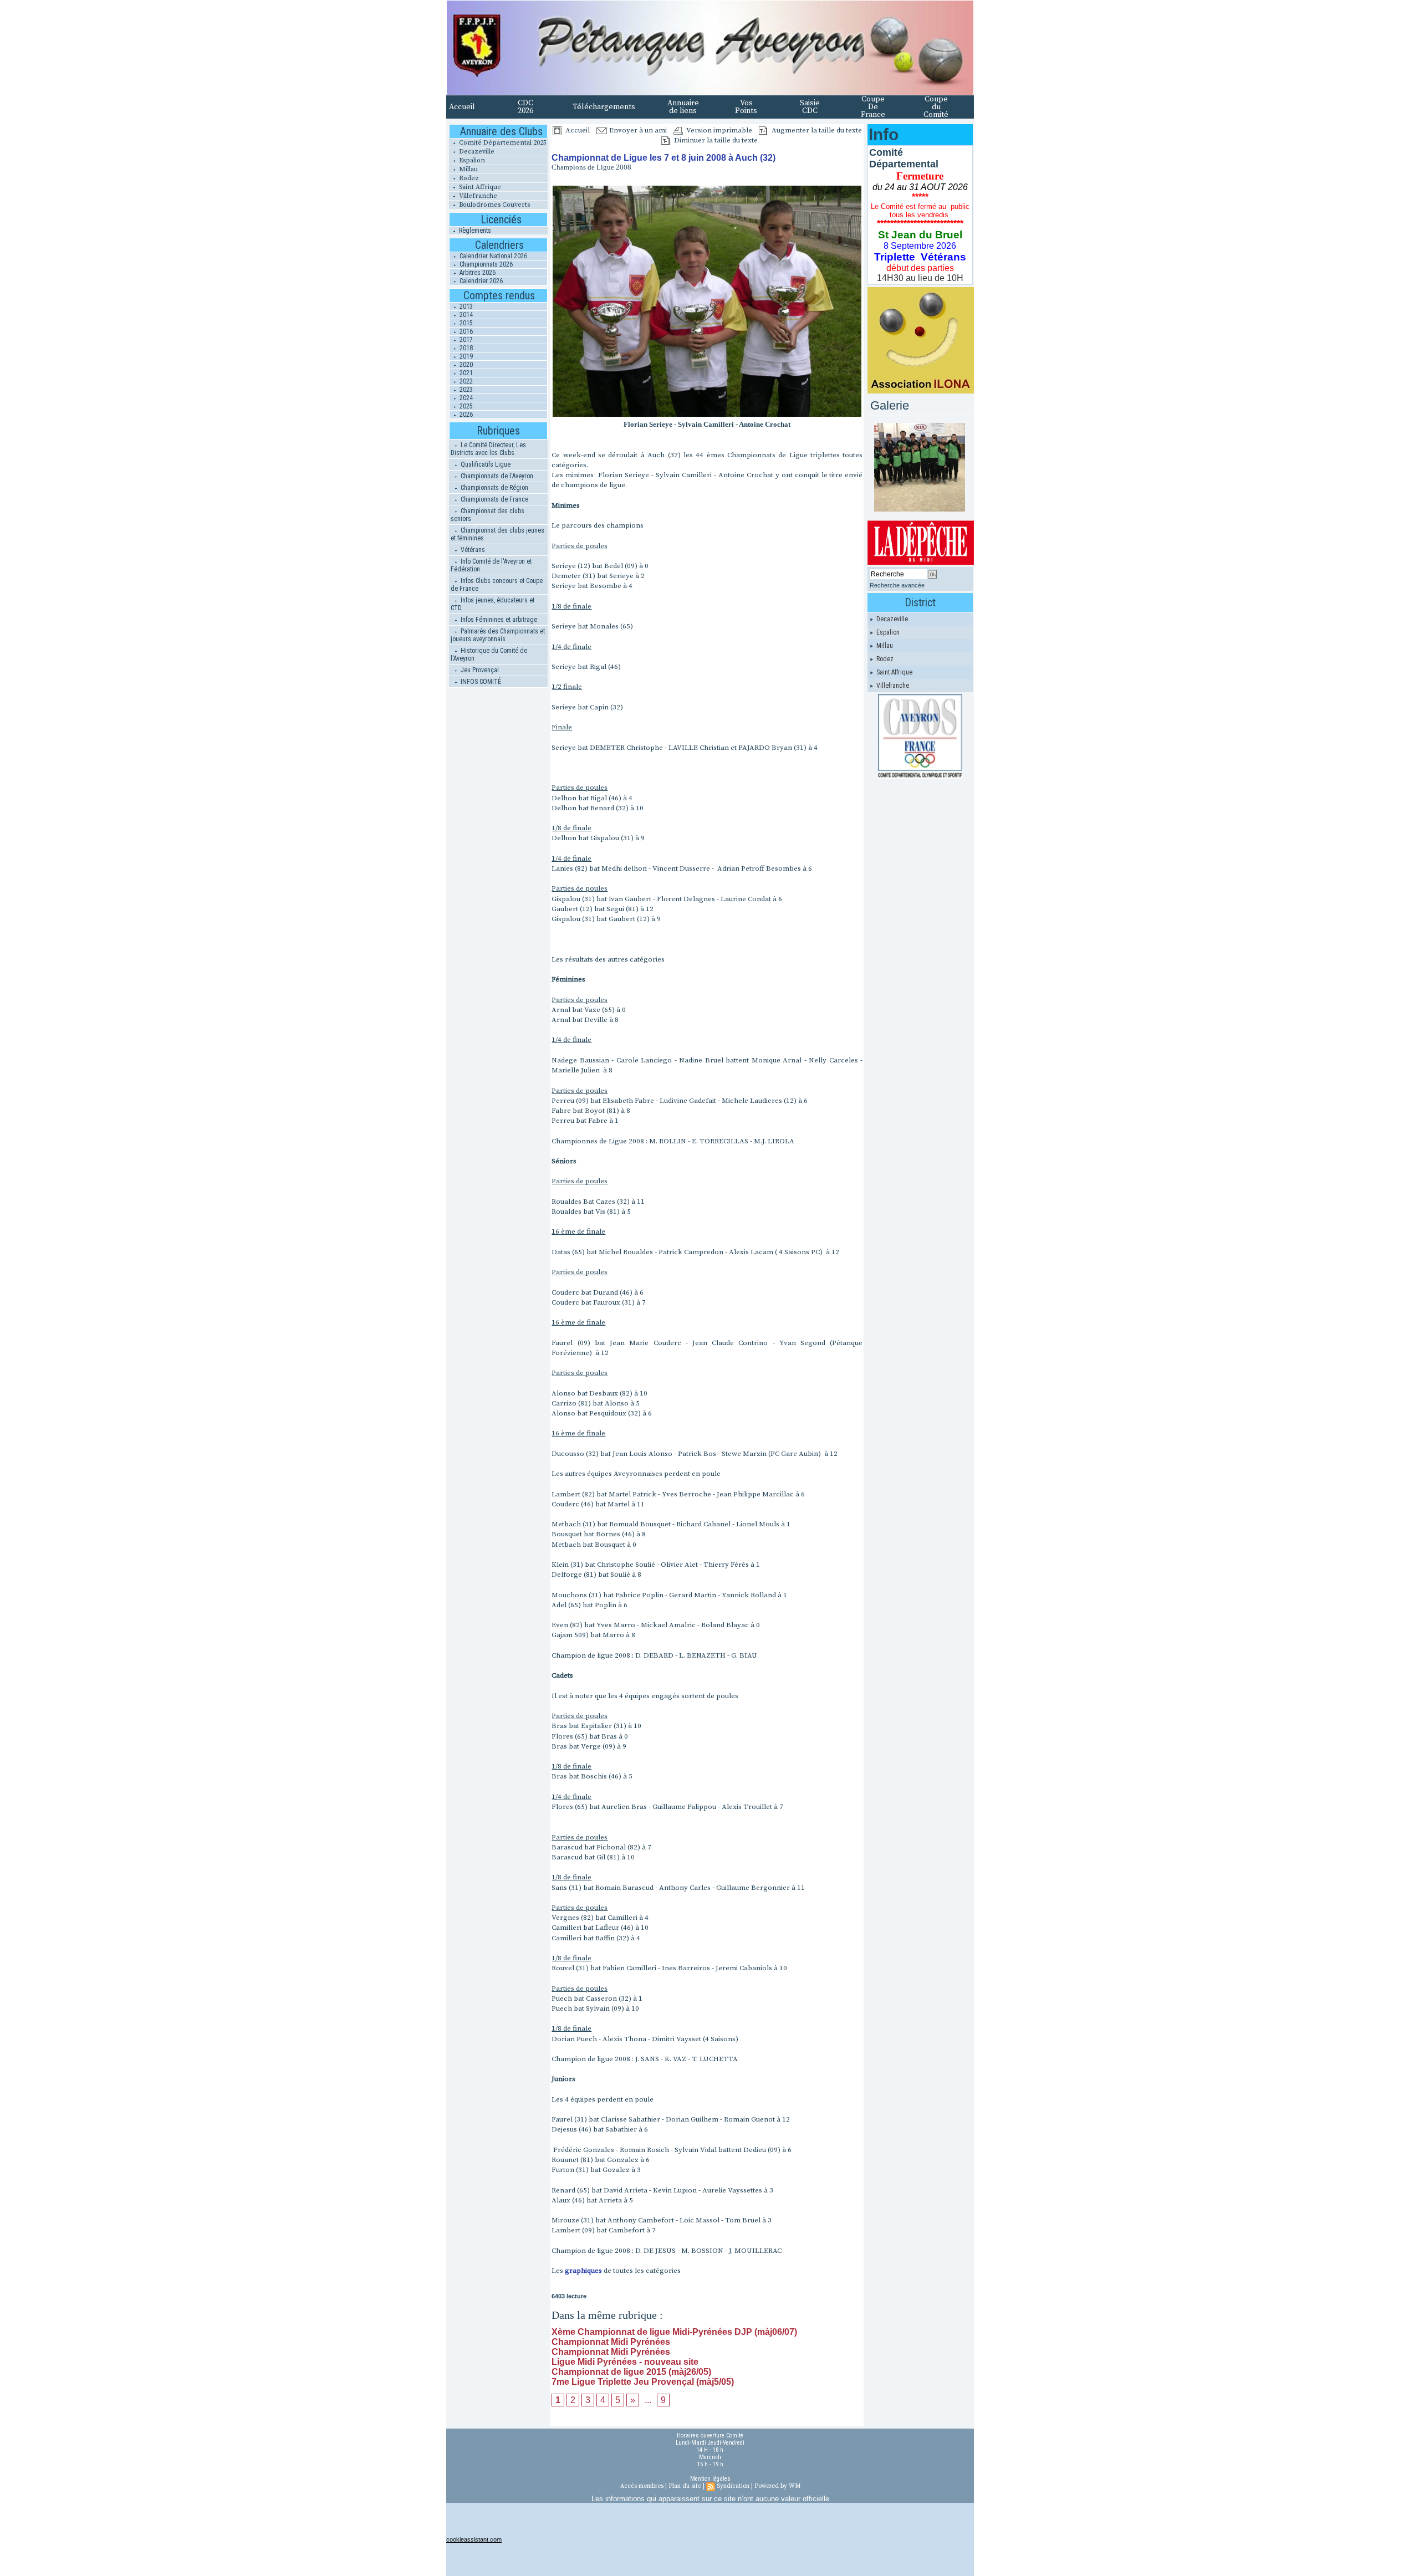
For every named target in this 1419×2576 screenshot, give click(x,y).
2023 (465, 390)
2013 (465, 306)
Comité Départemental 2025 (502, 143)
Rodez (468, 178)
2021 (465, 373)
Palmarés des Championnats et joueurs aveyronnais (498, 635)
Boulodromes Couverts (494, 205)
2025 (465, 406)
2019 (465, 356)
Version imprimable (718, 130)
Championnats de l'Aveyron (496, 476)
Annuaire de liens (683, 107)
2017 (465, 340)
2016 (465, 331)
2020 (465, 365)
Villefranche (477, 196)
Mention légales (710, 2479)
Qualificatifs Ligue (485, 464)
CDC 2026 (525, 107)
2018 (465, 348)
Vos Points (746, 107)
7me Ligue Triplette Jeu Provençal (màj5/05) (643, 2382)
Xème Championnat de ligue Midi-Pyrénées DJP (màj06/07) (674, 2332)
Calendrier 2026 (480, 281)
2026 (465, 415)
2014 (465, 315)
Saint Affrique (479, 187)
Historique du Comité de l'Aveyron (489, 655)
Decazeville (476, 152)
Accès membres (642, 2486)
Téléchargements (604, 107)
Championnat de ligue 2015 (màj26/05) (631, 2372)
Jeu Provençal (479, 670)
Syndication (733, 2486)
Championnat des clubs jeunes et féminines (497, 534)
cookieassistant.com (474, 2539)
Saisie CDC (810, 107)
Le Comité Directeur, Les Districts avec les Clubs (488, 449)
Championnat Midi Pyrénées (611, 2342)
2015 (465, 323)
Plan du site (685, 2486)
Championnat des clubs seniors (488, 515)
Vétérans (472, 550)
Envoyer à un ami (637, 130)
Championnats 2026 (485, 264)
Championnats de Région (494, 488)
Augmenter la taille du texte (816, 130)
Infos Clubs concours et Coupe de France (497, 585)
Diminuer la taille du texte (715, 140)
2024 (465, 398)
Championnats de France (494, 499)
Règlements (474, 231)
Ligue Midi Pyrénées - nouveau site (625, 2362)
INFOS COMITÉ (480, 682)
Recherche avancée (897, 585)
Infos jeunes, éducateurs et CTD (492, 604)
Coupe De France (873, 107)
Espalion (471, 160)
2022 (465, 381)
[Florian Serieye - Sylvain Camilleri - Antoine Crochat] (707, 188)
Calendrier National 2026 (492, 256)
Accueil (462, 107)
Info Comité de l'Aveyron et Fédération (491, 565)
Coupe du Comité (936, 107)
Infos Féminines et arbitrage (498, 620)
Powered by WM (777, 2486)
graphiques (583, 2271)
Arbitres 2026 (477, 273)
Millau (468, 169)
